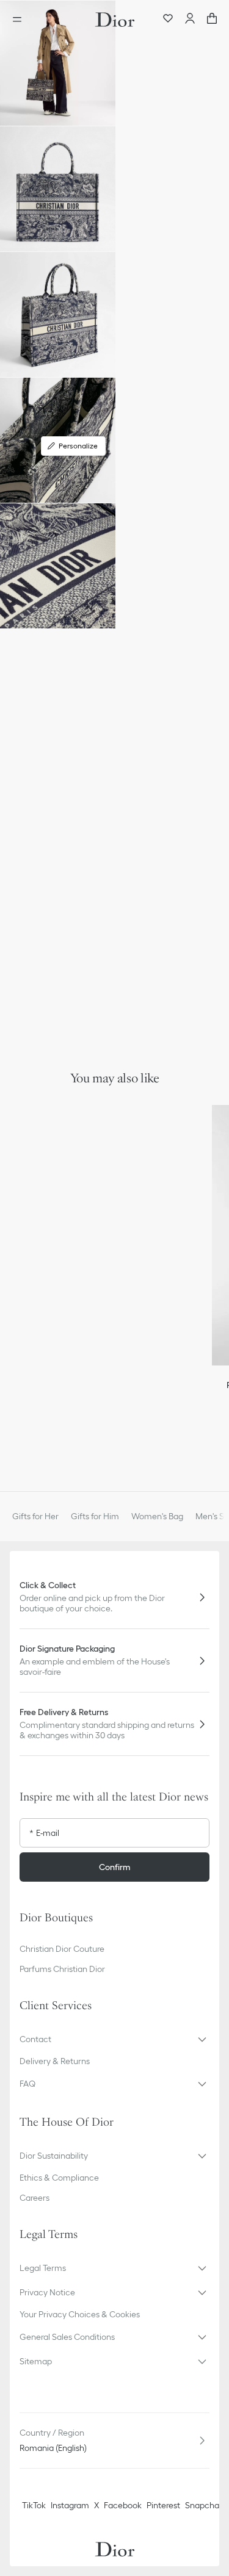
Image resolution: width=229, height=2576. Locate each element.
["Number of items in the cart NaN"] (212, 20)
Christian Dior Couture (62, 1949)
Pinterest (163, 2505)
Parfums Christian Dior (62, 1969)
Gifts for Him (95, 1516)
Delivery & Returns (55, 2061)
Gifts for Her (35, 1516)
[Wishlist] (168, 20)
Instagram (70, 2505)
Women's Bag (157, 1516)
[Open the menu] (21, 20)
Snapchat (204, 2505)
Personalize (78, 446)
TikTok (34, 2505)
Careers (35, 2198)
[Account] (190, 20)
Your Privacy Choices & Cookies (80, 2314)
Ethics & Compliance (59, 2178)
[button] (58, 63)
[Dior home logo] (115, 20)
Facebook (123, 2505)
